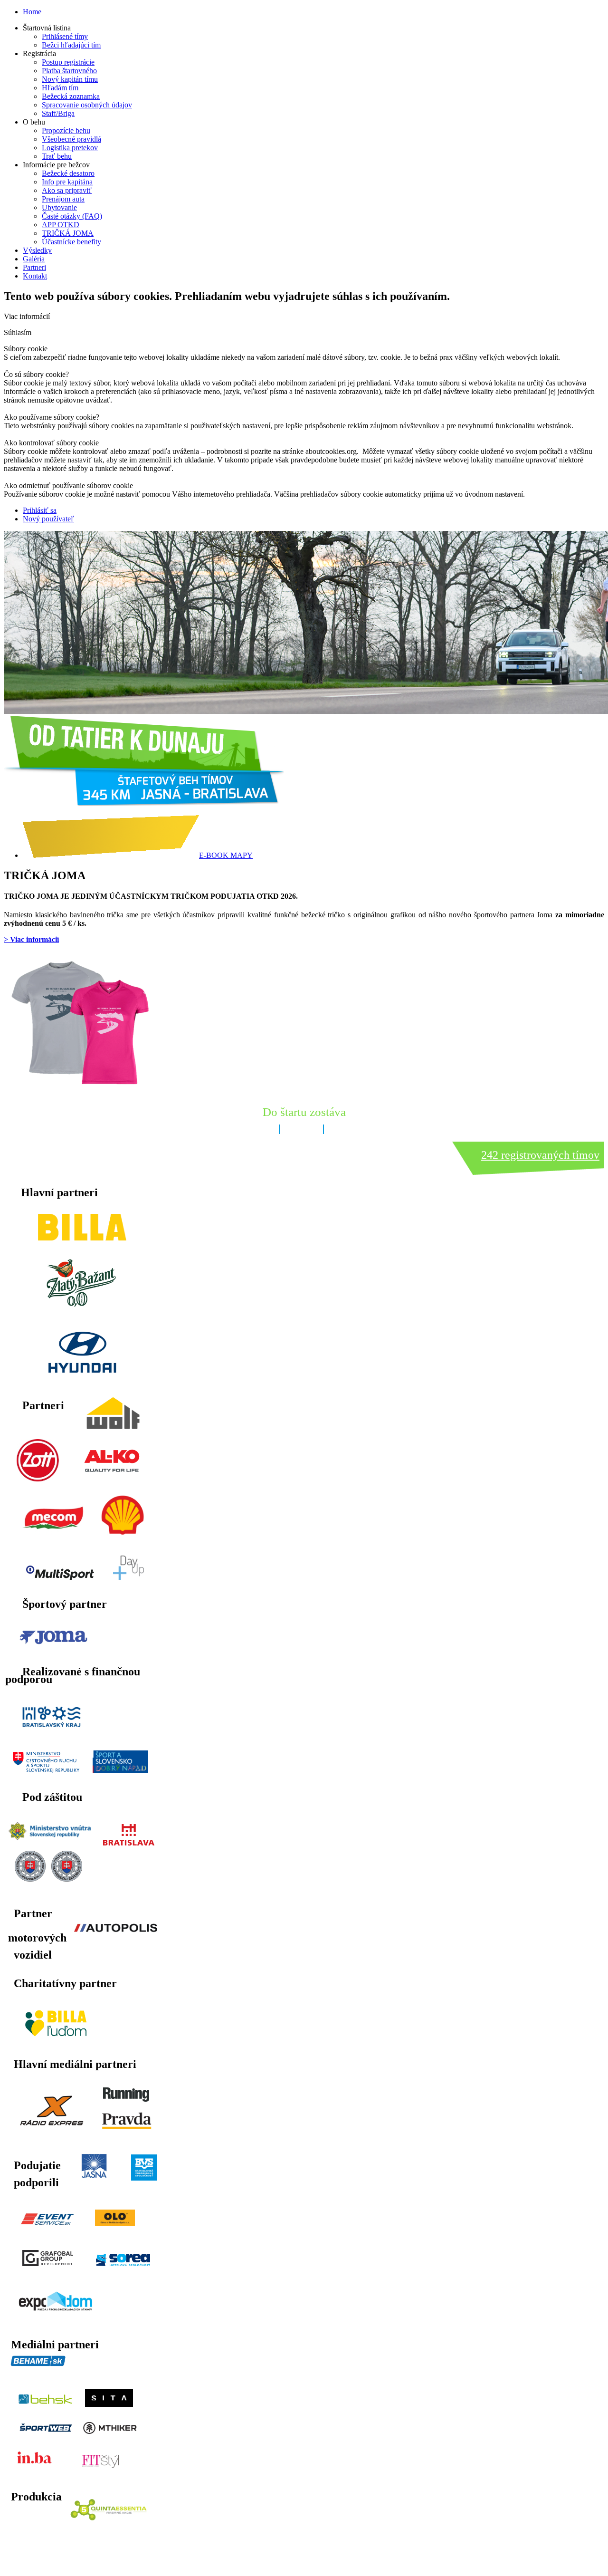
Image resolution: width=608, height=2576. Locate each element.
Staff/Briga (58, 113)
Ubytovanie (59, 207)
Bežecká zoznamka (71, 96)
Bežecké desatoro (68, 173)
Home (32, 12)
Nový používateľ (48, 519)
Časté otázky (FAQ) (72, 216)
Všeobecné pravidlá (71, 139)
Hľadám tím (60, 88)
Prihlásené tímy (65, 36)
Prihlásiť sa (40, 510)
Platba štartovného (69, 71)
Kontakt (35, 276)
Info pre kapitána (67, 182)
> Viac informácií (31, 939)
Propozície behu (66, 130)
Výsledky (37, 250)
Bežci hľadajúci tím (71, 45)
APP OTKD (61, 225)
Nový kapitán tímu (70, 79)
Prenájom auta (63, 199)
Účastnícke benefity (71, 242)
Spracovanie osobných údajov (87, 105)
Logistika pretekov (70, 148)
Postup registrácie (68, 62)
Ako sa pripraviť (67, 190)
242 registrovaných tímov (540, 1155)
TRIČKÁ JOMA (68, 233)
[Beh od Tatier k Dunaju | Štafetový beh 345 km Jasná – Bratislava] (144, 803)
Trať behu (57, 156)
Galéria (34, 259)
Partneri (34, 267)
